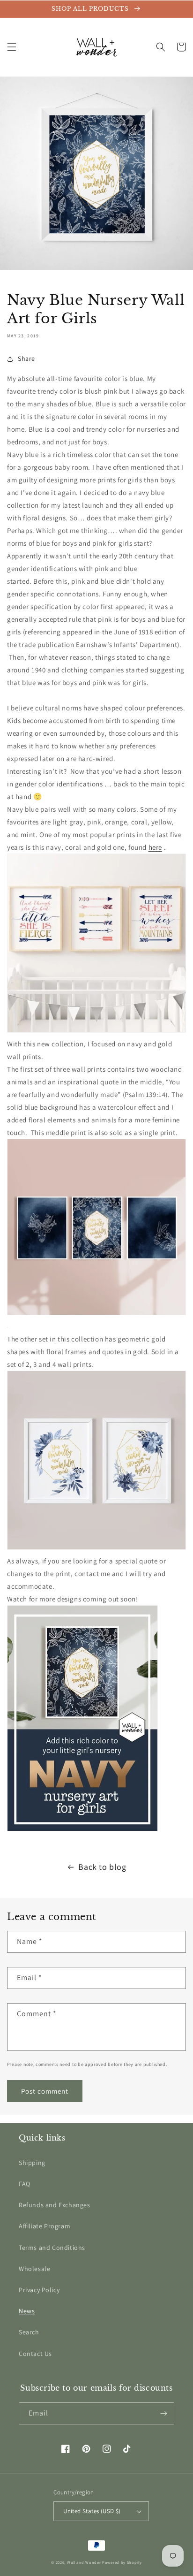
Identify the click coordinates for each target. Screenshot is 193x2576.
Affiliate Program (45, 2226)
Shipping (32, 2163)
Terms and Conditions (52, 2248)
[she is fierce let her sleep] (96, 1031)
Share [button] (26, 358)
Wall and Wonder (84, 2562)
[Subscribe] (163, 2413)
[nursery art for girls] (96, 1314)
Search (29, 2332)
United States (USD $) (92, 2511)
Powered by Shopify (122, 2562)
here (155, 847)
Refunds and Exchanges (55, 2205)
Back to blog (102, 1867)
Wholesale (34, 2269)
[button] (12, 47)
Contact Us (35, 2354)
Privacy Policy (39, 2290)
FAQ (25, 2184)
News (27, 2311)
